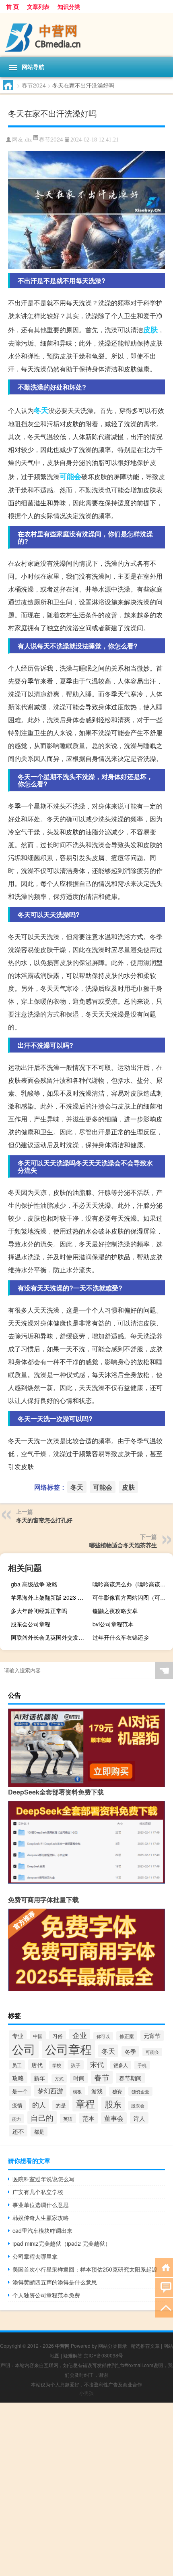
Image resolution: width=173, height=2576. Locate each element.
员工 (17, 2065)
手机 (142, 2065)
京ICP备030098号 (103, 2355)
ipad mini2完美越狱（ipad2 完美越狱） (62, 2243)
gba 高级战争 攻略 (34, 1584)
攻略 (18, 2078)
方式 (59, 2079)
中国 (38, 2036)
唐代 (37, 2065)
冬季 (130, 2051)
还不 (18, 2131)
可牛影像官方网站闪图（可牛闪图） (132, 1597)
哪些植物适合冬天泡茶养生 (123, 1545)
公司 (24, 2049)
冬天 (41, 410)
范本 (89, 2118)
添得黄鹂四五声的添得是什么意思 (55, 2282)
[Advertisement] (86, 2489)
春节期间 (130, 2078)
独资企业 (140, 2091)
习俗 (58, 2036)
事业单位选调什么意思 (41, 2205)
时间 (79, 2078)
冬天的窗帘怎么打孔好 (44, 1520)
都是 (39, 2132)
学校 (57, 2065)
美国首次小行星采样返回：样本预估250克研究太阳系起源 (85, 2269)
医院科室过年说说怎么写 (43, 2179)
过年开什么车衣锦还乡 (121, 1637)
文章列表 (38, 6)
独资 (117, 2091)
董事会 (114, 2118)
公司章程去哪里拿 (35, 2256)
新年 (39, 2078)
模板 (77, 2091)
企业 (80, 2035)
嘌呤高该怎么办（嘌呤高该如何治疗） (132, 1584)
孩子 (76, 2065)
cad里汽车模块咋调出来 (42, 2230)
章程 (85, 2103)
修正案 (127, 2036)
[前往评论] (164, 2287)
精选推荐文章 (145, 2346)
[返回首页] (164, 2267)
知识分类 (69, 6)
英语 (68, 2119)
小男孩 (86, 2393)
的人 (39, 2105)
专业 (18, 2036)
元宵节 (152, 2036)
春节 (102, 2077)
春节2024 (34, 85)
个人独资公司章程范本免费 (46, 2295)
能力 (16, 2119)
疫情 (17, 2105)
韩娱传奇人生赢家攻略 (41, 2218)
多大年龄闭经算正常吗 (39, 1611)
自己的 (42, 2117)
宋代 (97, 2064)
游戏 (97, 2091)
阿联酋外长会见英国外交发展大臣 (50, 1637)
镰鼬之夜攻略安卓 (115, 1611)
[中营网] (86, 35)
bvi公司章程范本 (113, 1624)
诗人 (139, 2118)
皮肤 (150, 329)
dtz (28, 140)
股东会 (138, 2105)
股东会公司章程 (31, 1624)
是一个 (20, 2091)
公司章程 (68, 2049)
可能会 (70, 476)
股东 (113, 2104)
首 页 (12, 6)
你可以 (103, 2036)
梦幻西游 (50, 2091)
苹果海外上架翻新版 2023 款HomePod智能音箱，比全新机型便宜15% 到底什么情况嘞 (50, 1597)
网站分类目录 (113, 2346)
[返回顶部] (164, 2307)
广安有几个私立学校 (38, 2192)
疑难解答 (73, 2355)
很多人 (121, 2065)
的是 (61, 2105)
